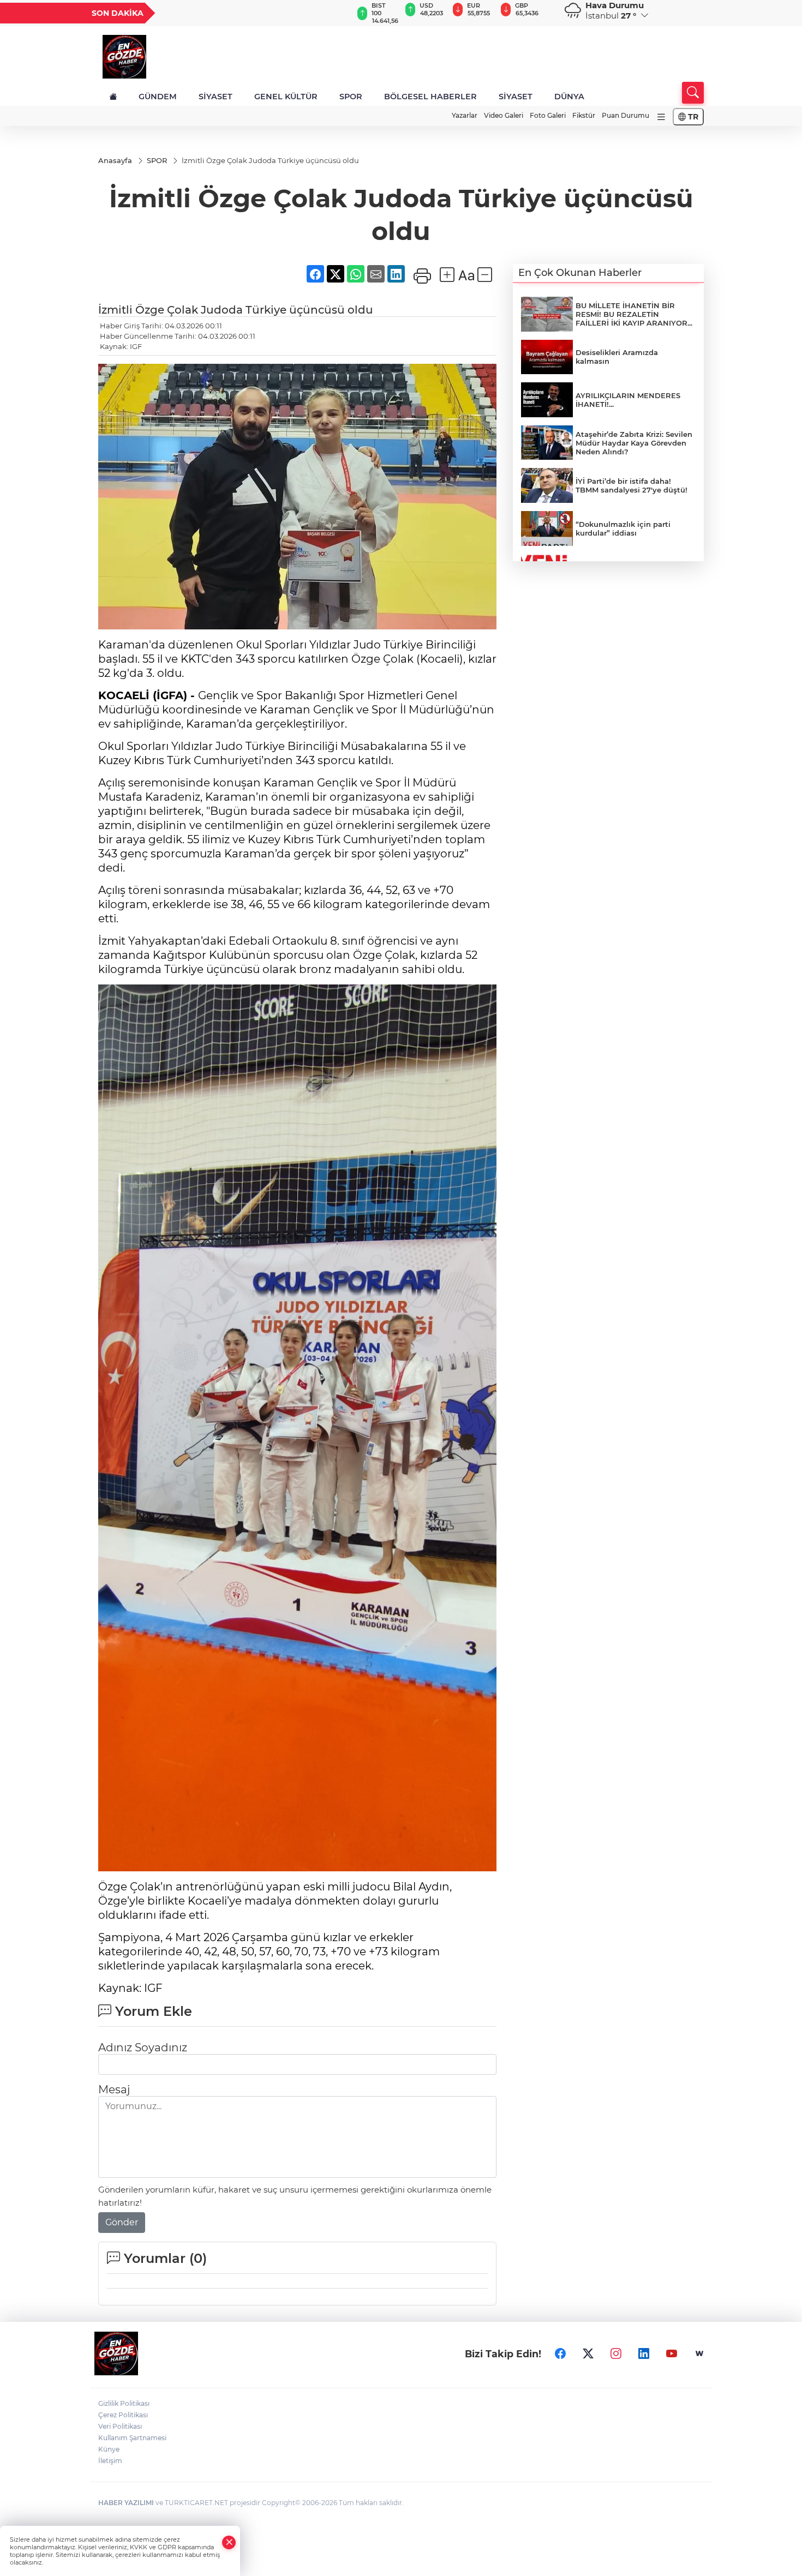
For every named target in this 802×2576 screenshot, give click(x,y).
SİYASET (216, 97)
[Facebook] (560, 2353)
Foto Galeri (548, 115)
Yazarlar (465, 115)
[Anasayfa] (113, 97)
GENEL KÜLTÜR (286, 97)
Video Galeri (504, 115)
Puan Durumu (626, 115)
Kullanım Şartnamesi (132, 2438)
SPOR (351, 97)
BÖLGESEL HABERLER (430, 97)
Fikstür (584, 115)
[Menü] (661, 117)
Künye (109, 2449)
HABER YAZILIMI (126, 2503)
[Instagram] (616, 2353)
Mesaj (114, 2089)
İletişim (110, 2461)
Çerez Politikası (123, 2415)
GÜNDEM (158, 97)
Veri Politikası (120, 2426)
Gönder (122, 2222)
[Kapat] (229, 2542)
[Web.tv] (699, 2353)
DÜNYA (569, 97)
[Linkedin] (644, 2353)
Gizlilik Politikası (124, 2403)
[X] (588, 2353)
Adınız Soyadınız (143, 2047)
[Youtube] (672, 2353)
